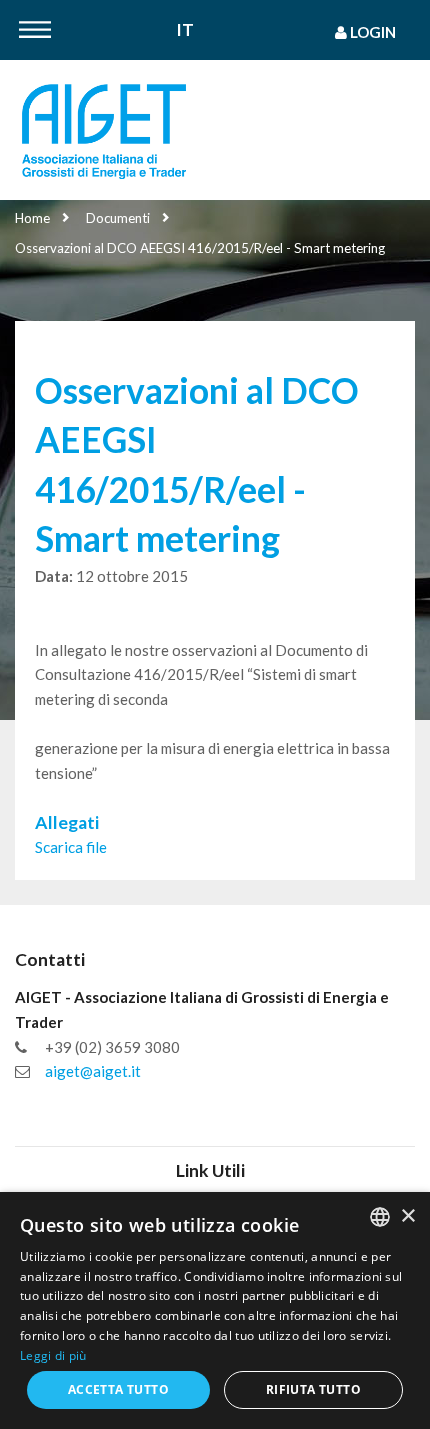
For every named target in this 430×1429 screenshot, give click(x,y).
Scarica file (71, 847)
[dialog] (215, 1310)
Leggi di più (53, 1355)
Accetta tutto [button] (118, 1389)
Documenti (118, 218)
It (185, 30)
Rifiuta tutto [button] (313, 1389)
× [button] (407, 1216)
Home (32, 218)
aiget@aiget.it (93, 1071)
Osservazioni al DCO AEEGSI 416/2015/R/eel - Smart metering (200, 248)
